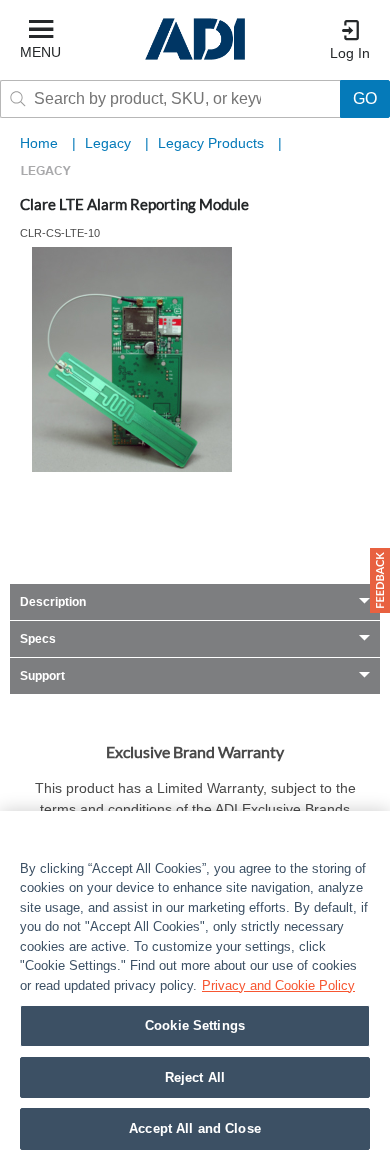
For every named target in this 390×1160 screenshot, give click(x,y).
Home (39, 143)
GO (365, 98)
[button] (380, 580)
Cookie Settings (195, 1025)
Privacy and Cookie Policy (278, 985)
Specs (38, 639)
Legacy (110, 143)
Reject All (195, 1077)
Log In (350, 53)
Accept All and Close (195, 1128)
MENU (40, 52)
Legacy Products (213, 143)
